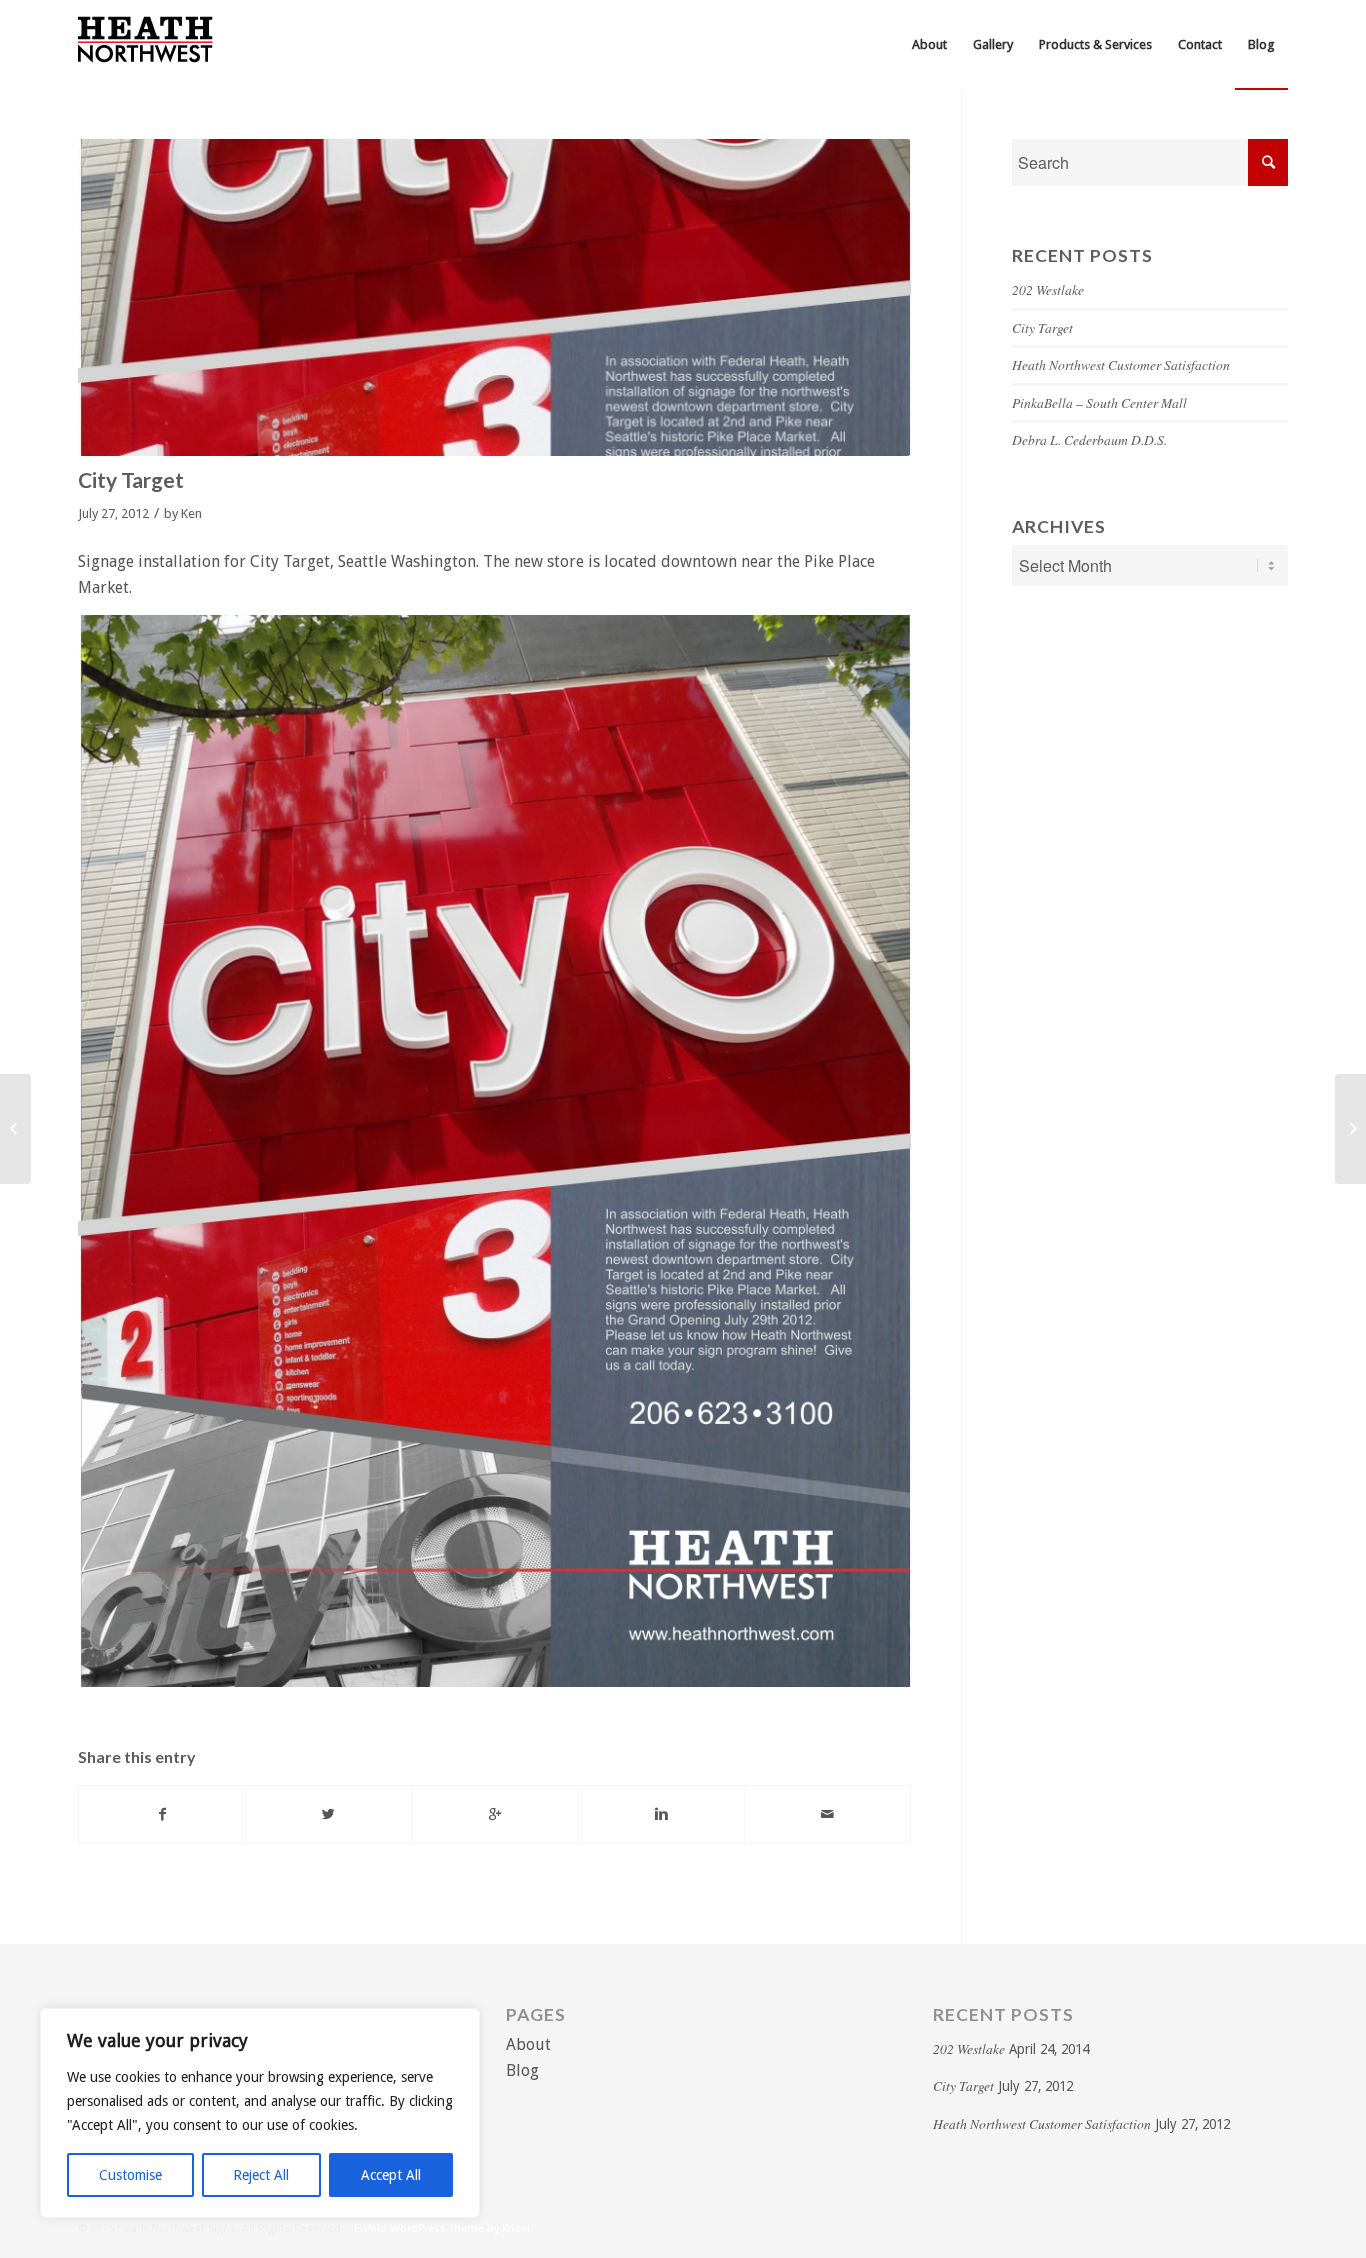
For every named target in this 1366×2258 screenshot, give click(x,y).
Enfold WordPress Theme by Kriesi (442, 2228)
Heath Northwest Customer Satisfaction (1121, 364)
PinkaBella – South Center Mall (1099, 402)
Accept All (391, 2175)
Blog (522, 2070)
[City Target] (494, 297)
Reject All (261, 2175)
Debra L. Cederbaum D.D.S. (1089, 439)
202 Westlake (1048, 289)
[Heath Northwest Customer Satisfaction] (15, 1129)
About (528, 2044)
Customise (130, 2175)
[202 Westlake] (1350, 1129)
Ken (191, 513)
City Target (131, 479)
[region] (260, 2113)
